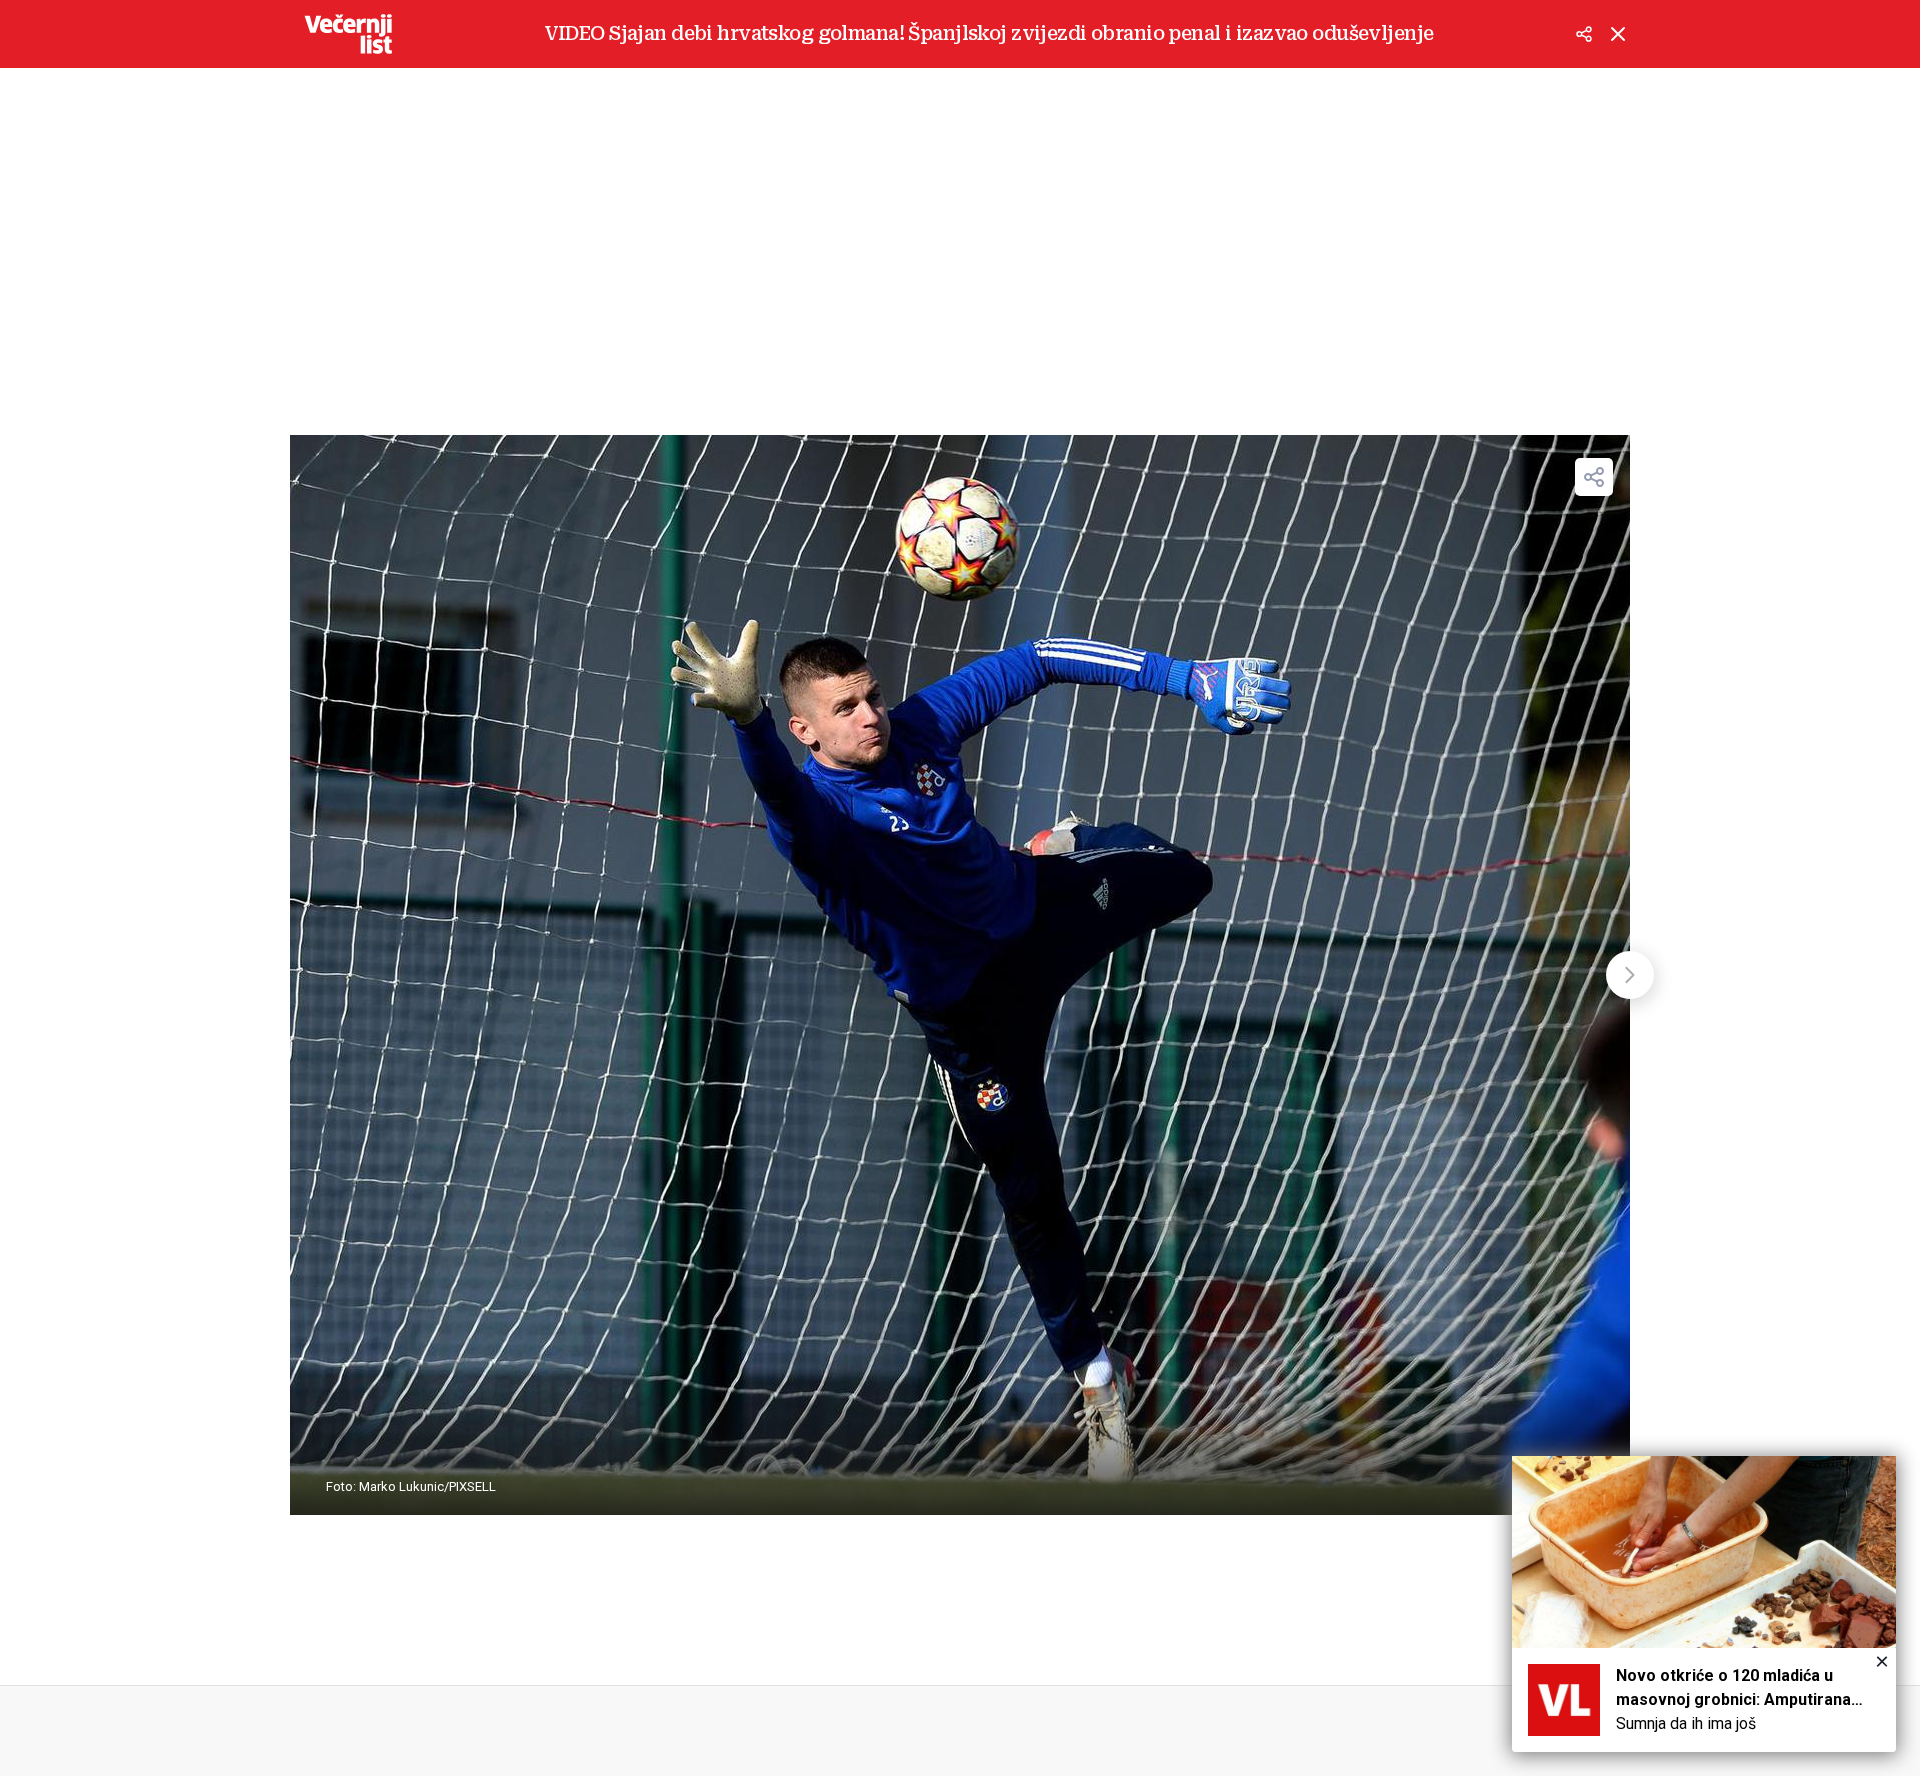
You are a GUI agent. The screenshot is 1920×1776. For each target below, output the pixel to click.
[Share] (1594, 477)
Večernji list (348, 34)
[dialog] (1704, 1604)
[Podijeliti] (1584, 34)
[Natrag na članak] (1618, 34)
